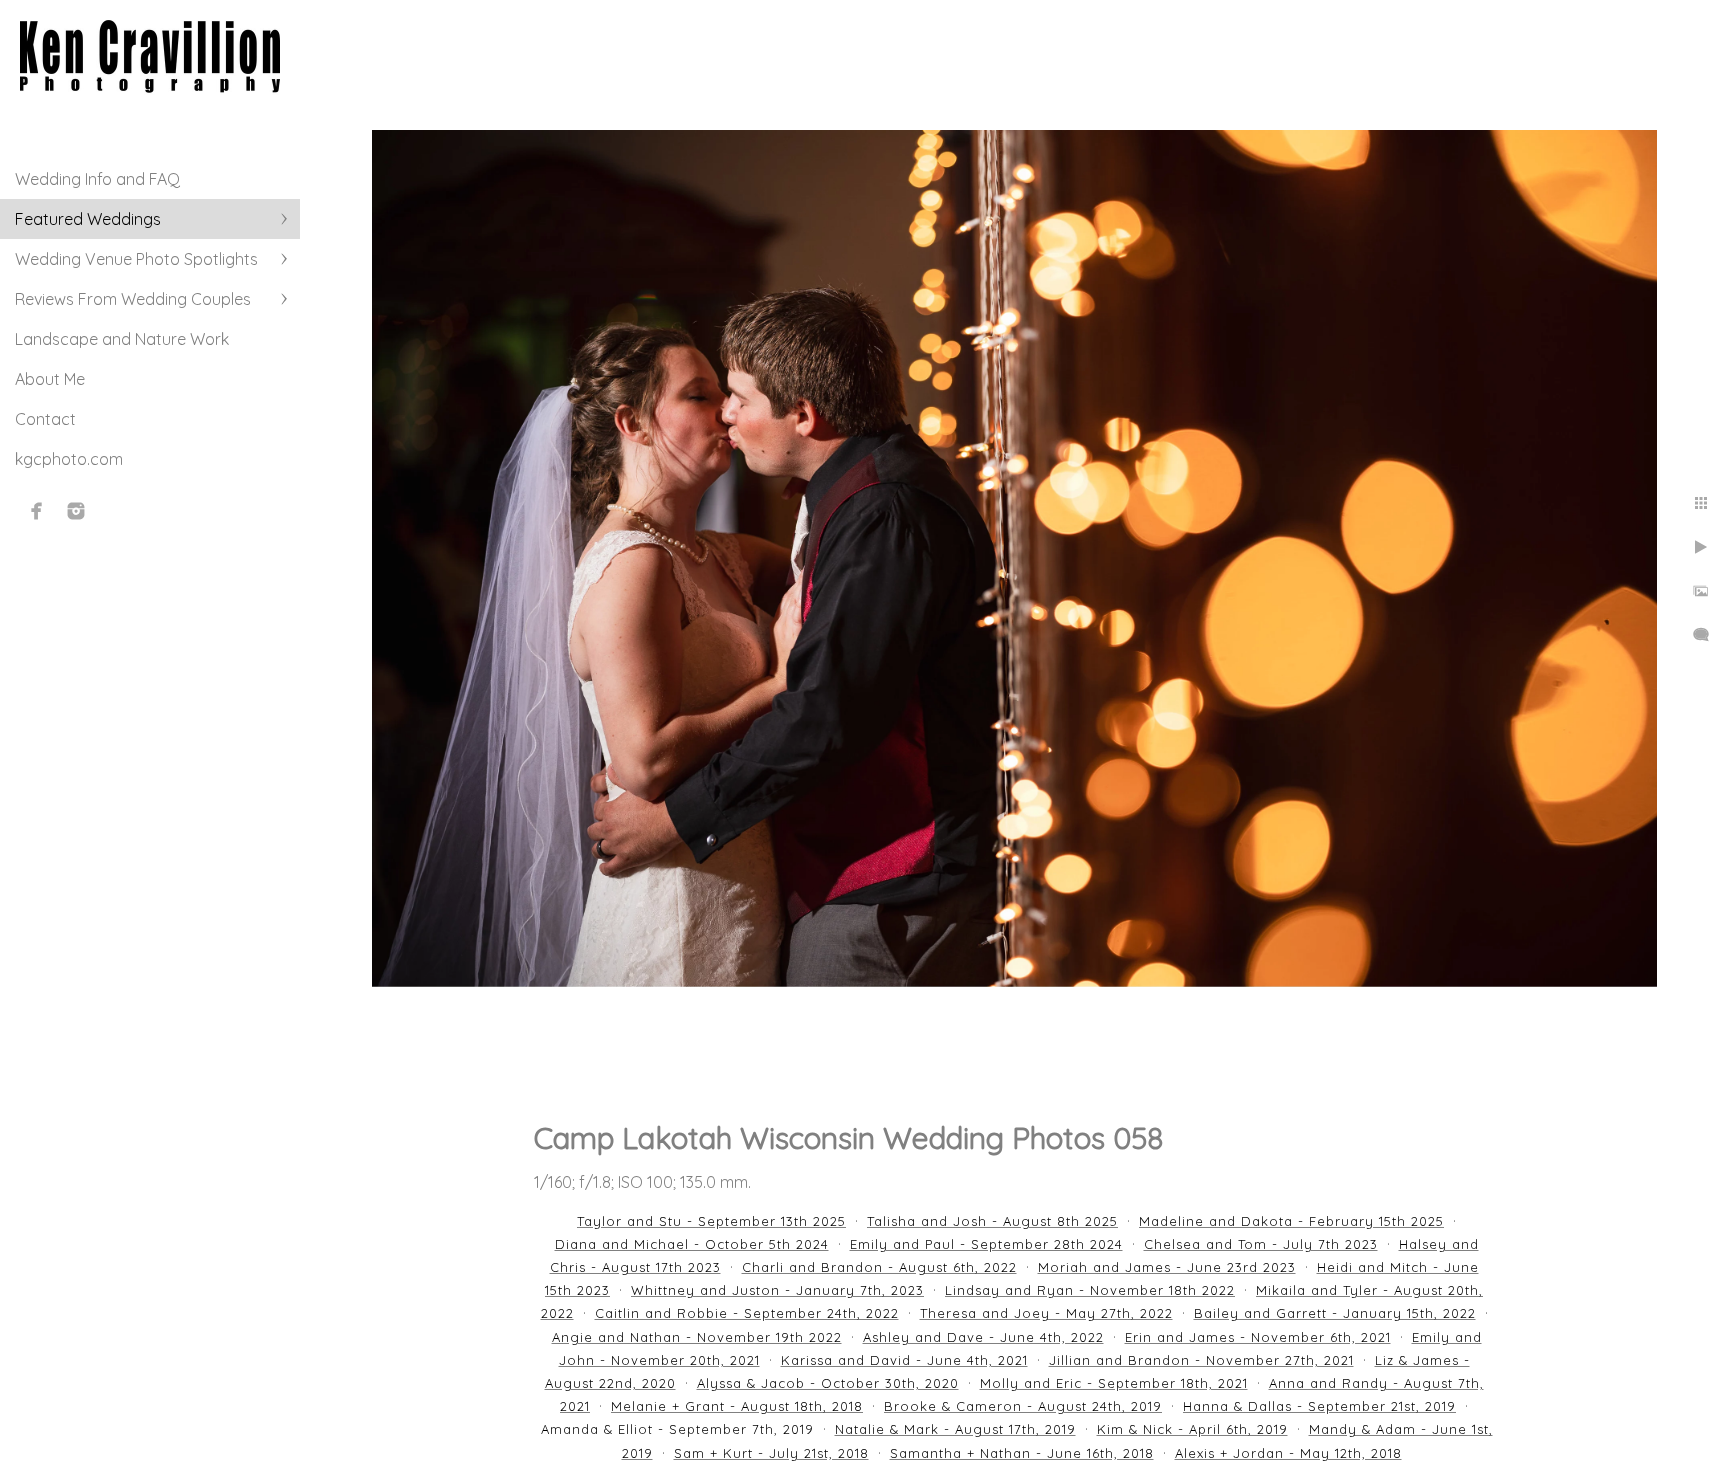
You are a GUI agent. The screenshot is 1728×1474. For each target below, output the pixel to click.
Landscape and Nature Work (122, 339)
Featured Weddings (88, 219)
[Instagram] (76, 511)
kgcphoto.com (69, 459)
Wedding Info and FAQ (97, 179)
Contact (45, 419)
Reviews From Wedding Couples (133, 299)
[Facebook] (37, 511)
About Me (50, 379)
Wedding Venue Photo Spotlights (136, 259)
